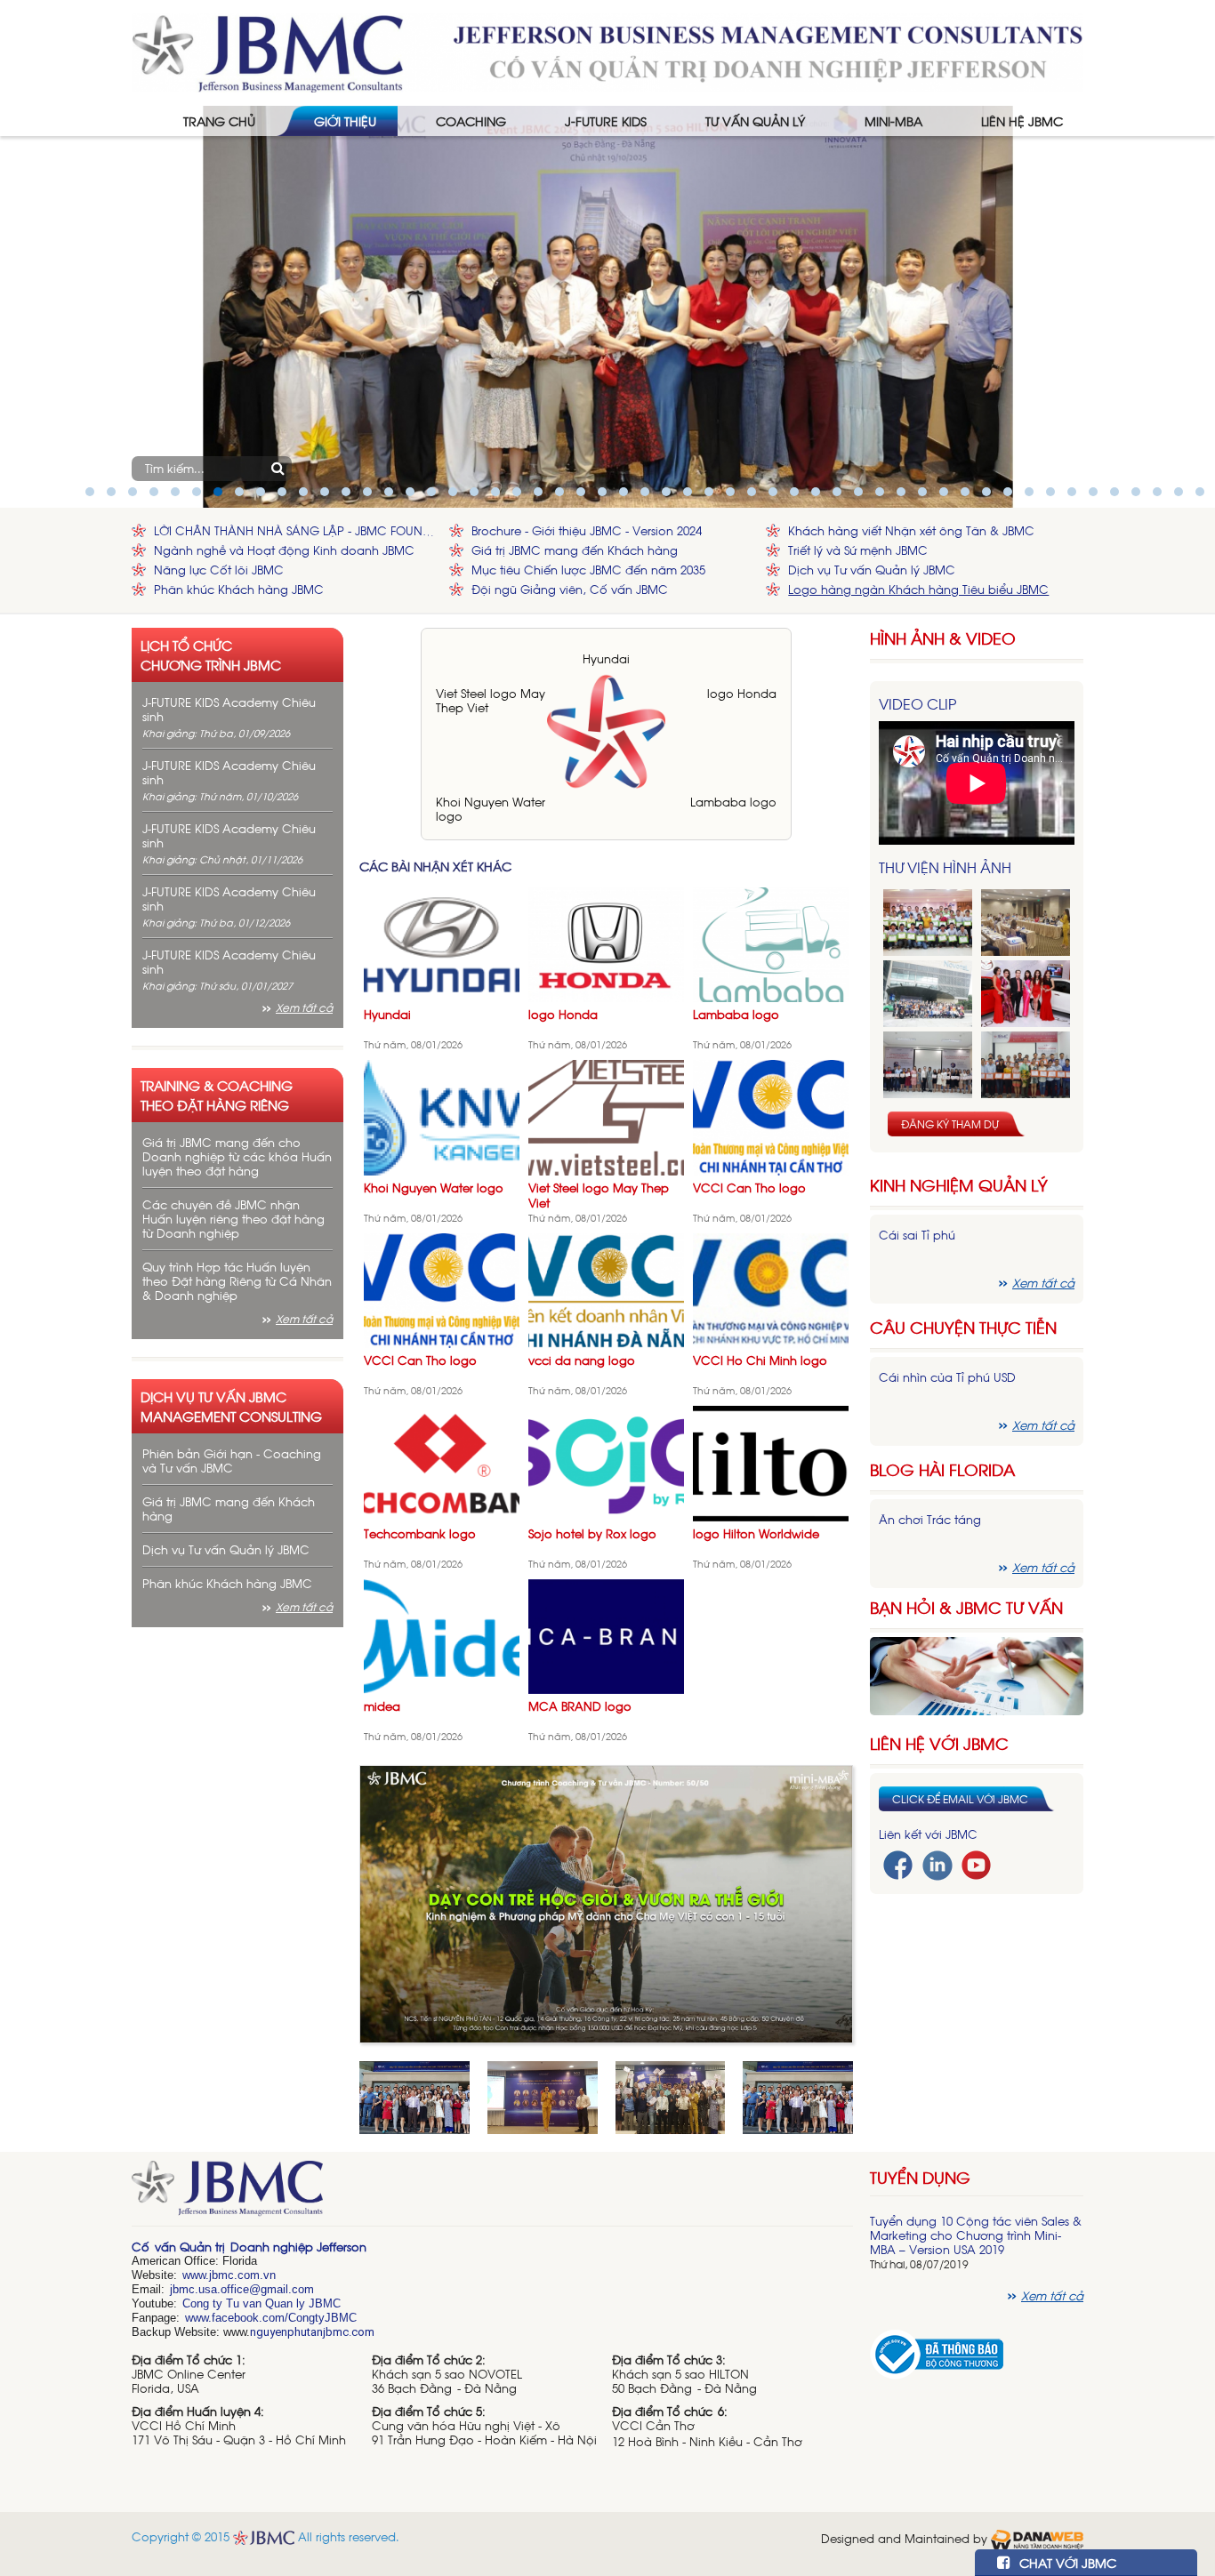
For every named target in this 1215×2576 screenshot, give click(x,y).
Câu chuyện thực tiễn (963, 1327)
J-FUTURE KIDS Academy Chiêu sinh (229, 709)
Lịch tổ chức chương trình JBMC (211, 654)
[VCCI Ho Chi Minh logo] (771, 1289)
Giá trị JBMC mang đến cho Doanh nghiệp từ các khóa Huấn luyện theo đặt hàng (237, 1156)
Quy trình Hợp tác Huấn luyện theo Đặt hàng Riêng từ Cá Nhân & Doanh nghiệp (237, 1281)
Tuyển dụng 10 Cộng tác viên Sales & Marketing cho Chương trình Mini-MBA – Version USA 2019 (976, 2235)
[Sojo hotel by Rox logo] (606, 1462)
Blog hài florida (942, 1469)
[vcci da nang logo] (606, 1289)
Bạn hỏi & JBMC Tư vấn (966, 1607)
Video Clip (917, 703)
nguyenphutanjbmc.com (312, 2332)
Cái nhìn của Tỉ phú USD (947, 1377)
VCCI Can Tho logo (749, 1188)
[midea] (442, 1635)
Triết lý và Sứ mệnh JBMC (858, 550)
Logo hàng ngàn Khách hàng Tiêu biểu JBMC (918, 589)
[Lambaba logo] (771, 943)
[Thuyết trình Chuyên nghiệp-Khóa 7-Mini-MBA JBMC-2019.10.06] (1026, 923)
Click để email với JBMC (960, 1799)
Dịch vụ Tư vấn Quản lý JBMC (872, 570)
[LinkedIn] (937, 1863)
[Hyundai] (442, 943)
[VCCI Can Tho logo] (771, 1116)
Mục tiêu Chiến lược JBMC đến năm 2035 (588, 570)
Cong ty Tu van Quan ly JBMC (262, 2303)
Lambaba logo (733, 802)
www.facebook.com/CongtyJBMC (271, 2318)
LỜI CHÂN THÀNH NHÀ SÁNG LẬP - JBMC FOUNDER (297, 530)
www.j (197, 2275)
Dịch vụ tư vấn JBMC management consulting (231, 1406)
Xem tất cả (304, 1007)
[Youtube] (976, 1863)
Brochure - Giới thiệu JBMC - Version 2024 (587, 530)
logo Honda (742, 693)
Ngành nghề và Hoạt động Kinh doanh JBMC (284, 550)
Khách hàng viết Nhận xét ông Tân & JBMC (911, 530)
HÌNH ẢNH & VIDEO (943, 638)
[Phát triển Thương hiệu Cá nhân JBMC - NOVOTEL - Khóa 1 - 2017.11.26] (928, 994)
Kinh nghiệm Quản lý (959, 1185)
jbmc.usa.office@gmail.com (242, 2289)
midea (382, 1706)
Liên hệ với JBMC (939, 1743)
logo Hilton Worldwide (756, 1533)
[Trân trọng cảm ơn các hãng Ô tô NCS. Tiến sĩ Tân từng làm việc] (1026, 994)
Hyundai (606, 658)
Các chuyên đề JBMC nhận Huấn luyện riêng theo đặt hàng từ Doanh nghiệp (233, 1219)
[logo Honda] (606, 943)
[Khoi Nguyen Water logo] (442, 1116)
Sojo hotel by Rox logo (592, 1533)
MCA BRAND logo (580, 1706)
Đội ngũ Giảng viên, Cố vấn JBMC (570, 589)
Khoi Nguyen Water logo (491, 809)
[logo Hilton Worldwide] (771, 1462)
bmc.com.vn (244, 2275)
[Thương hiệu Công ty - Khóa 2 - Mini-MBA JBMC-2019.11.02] (928, 1065)
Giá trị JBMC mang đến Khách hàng (575, 550)
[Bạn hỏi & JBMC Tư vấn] (977, 1674)
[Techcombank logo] (442, 1462)
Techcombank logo (420, 1533)
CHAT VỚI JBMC (1066, 2562)
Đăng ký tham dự (950, 1124)
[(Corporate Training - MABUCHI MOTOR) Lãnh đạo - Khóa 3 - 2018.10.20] (1026, 1065)
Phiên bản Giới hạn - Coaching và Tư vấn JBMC (232, 1461)
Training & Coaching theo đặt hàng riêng (217, 1095)
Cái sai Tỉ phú (917, 1235)
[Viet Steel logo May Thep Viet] (606, 1116)
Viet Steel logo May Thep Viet (491, 700)
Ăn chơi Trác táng (930, 1519)
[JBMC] (492, 2194)
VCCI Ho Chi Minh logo (760, 1360)
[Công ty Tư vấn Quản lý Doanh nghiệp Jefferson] (607, 51)
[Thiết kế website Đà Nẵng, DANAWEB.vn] (1037, 2537)
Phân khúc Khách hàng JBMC (239, 589)
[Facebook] (898, 1863)
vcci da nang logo (582, 1360)
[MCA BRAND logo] (606, 1635)
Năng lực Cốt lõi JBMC (219, 570)
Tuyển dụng (920, 2177)
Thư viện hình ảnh (945, 867)
